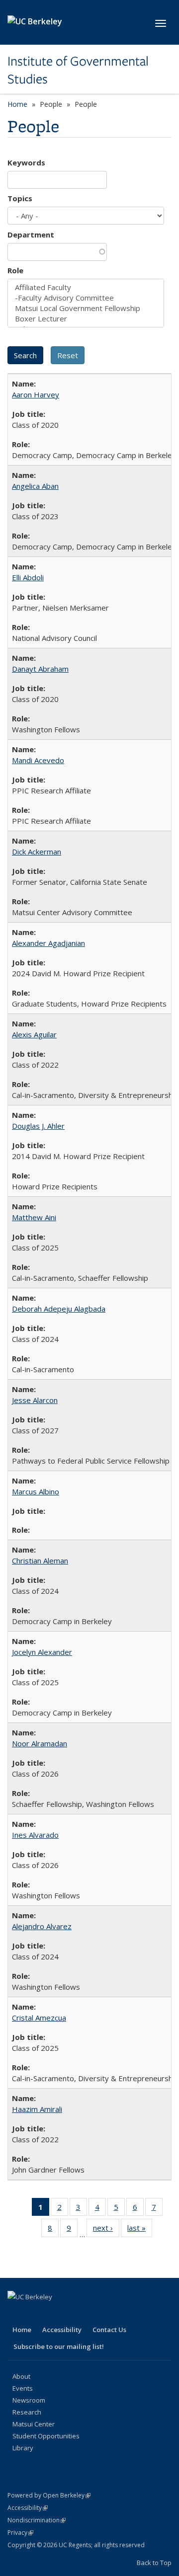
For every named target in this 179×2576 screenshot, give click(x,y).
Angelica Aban (35, 486)
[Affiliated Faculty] (86, 287)
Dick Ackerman (37, 852)
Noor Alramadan (40, 1743)
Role (15, 270)
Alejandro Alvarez (42, 1926)
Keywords (26, 162)
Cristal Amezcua (39, 2018)
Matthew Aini (34, 1217)
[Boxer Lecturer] (86, 319)
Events (23, 2388)
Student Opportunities (46, 2436)
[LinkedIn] (55, 2314)
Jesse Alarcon (35, 1400)
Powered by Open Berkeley (49, 2495)
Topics (20, 198)
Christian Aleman (40, 1561)
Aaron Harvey (36, 394)
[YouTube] (75, 2314)
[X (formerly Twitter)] (36, 2314)
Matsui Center (34, 2424)
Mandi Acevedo (38, 760)
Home (17, 104)
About (21, 2376)
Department (31, 234)
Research (27, 2412)
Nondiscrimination (37, 2520)
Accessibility (62, 2330)
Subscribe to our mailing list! (59, 2346)
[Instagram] (94, 2314)
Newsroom (29, 2400)
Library (23, 2448)
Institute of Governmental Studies (78, 70)
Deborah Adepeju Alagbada (59, 1309)
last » (140, 2230)
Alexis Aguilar (34, 1034)
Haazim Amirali (37, 2109)
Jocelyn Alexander (42, 1652)
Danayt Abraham (40, 669)
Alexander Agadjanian (48, 943)
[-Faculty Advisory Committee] (86, 298)
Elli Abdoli (28, 577)
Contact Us (109, 2330)
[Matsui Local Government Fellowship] (86, 308)
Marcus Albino (36, 1491)
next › (106, 2230)
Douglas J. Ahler (38, 1126)
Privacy (20, 2533)
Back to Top (154, 2563)
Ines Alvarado (35, 1835)
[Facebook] (16, 2314)
